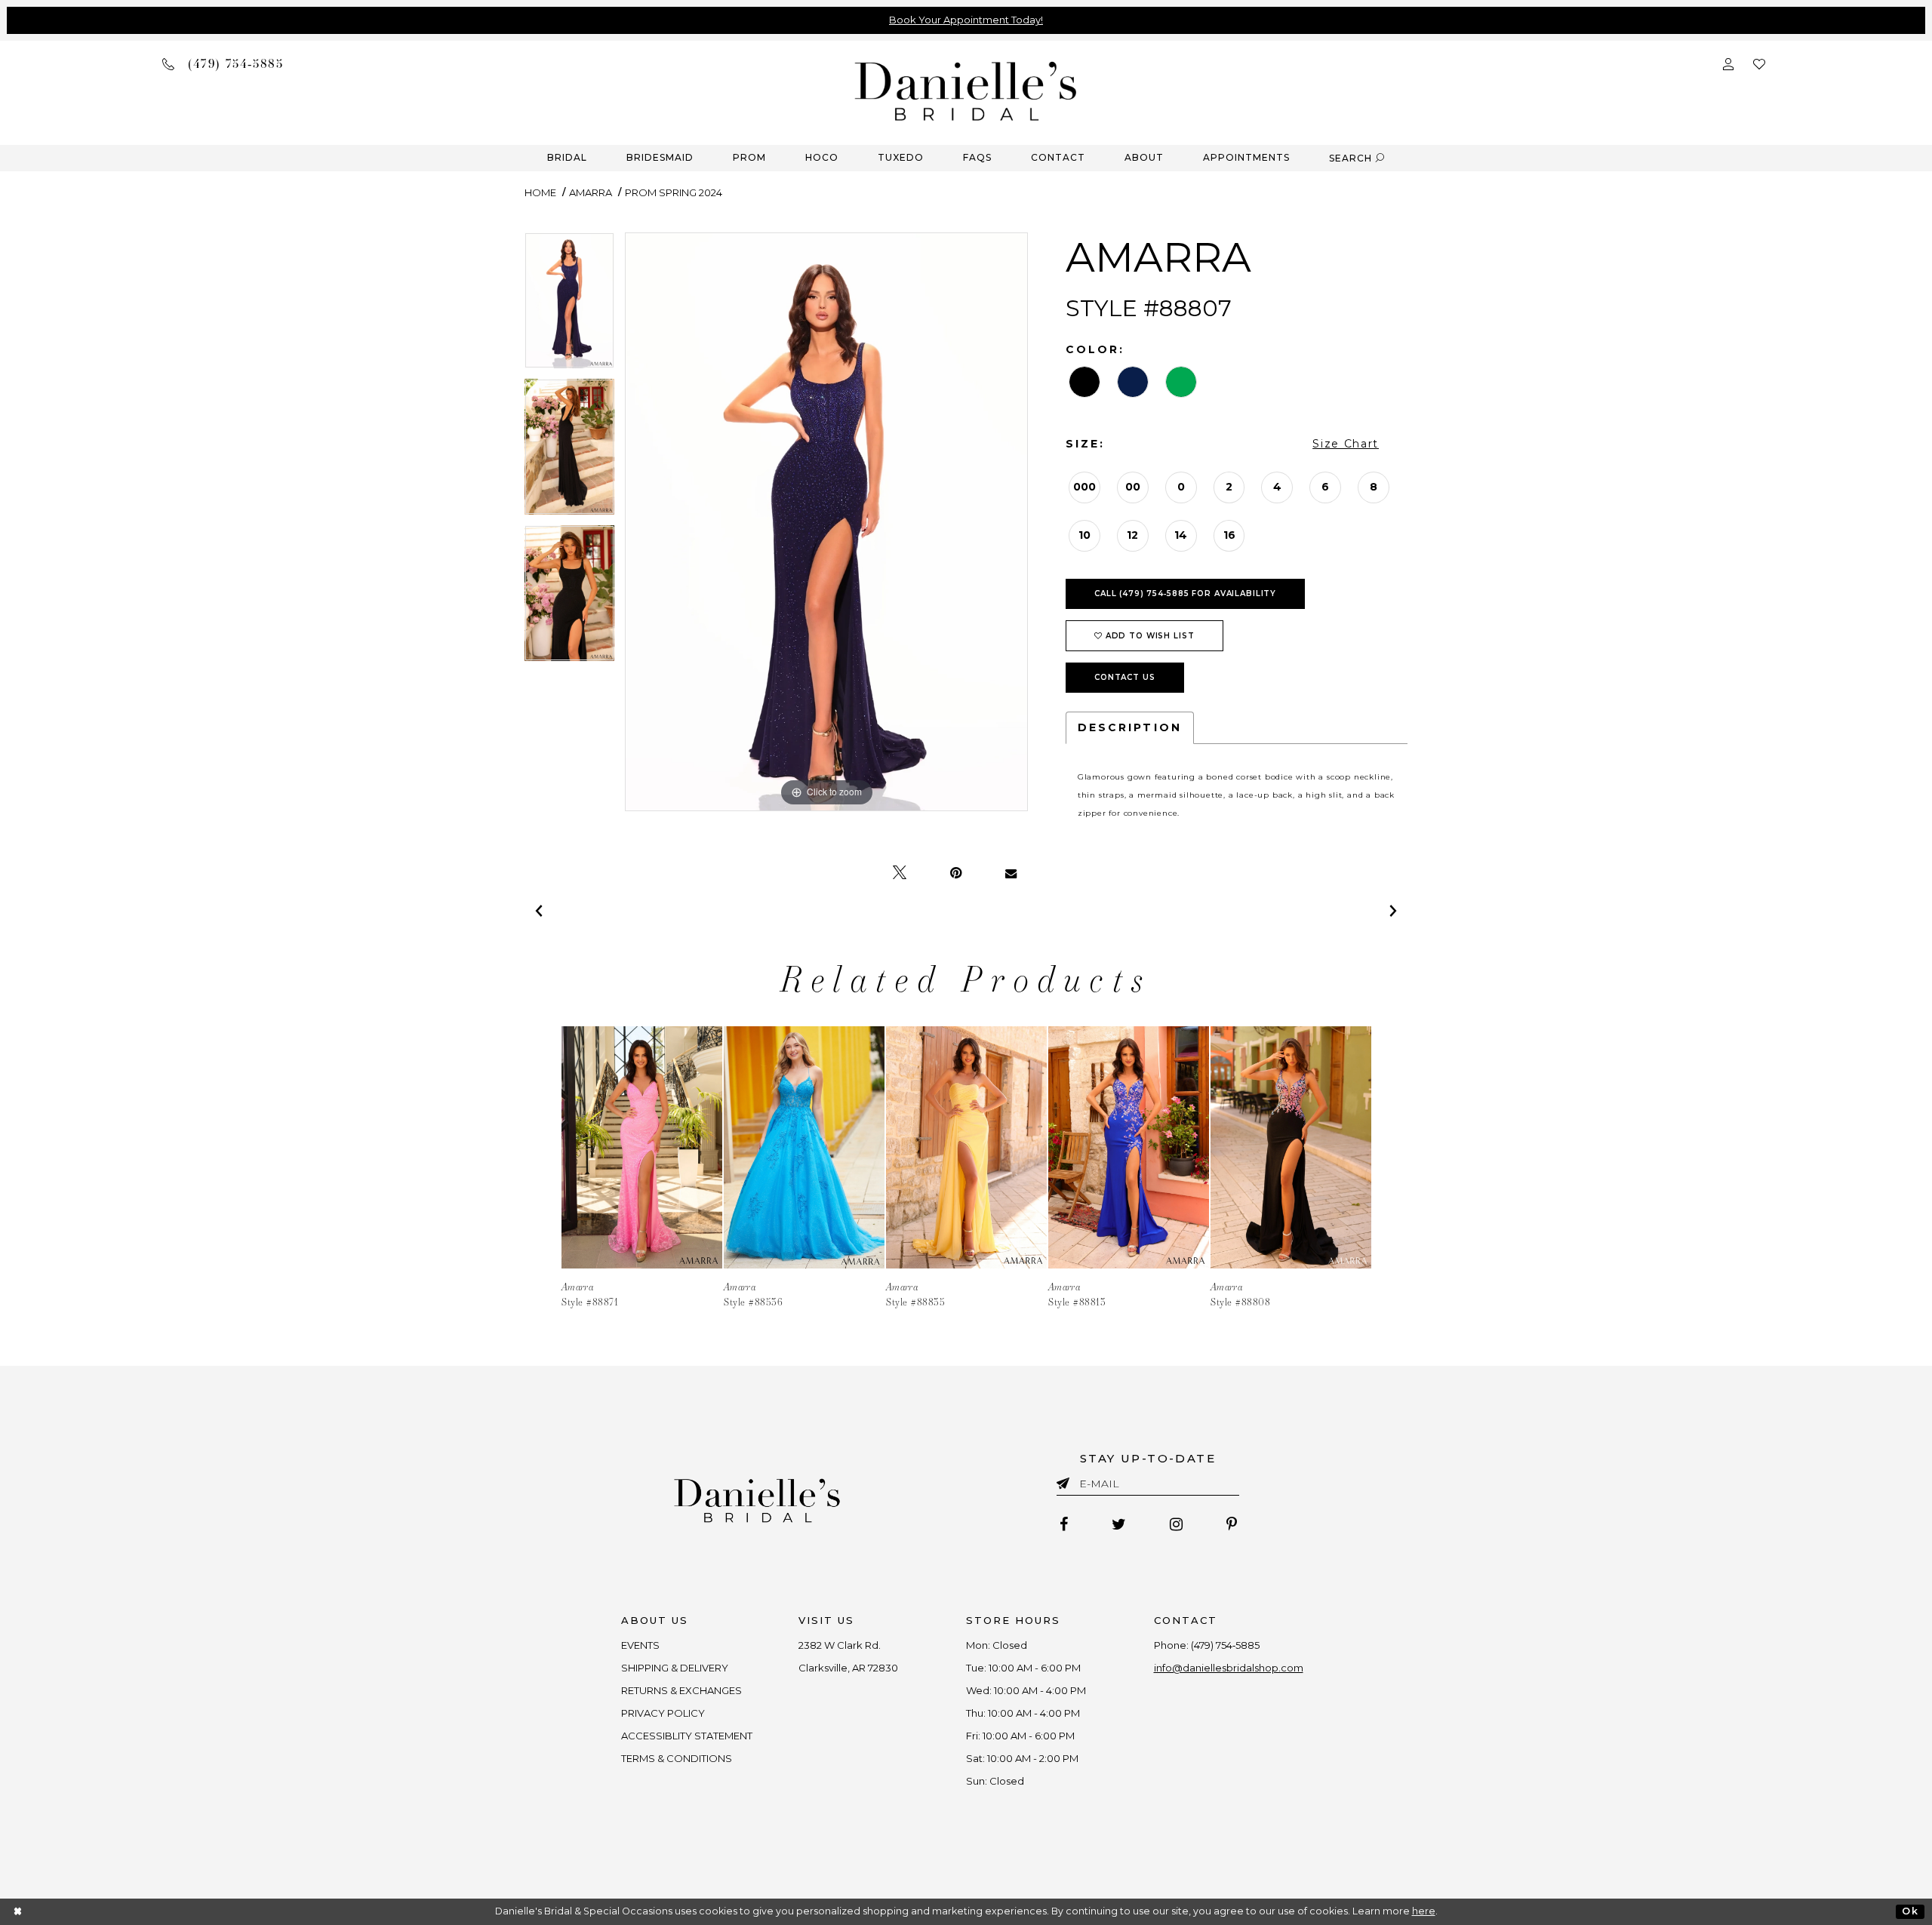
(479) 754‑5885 (1225, 1645)
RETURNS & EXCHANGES (681, 1690)
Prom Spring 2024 (674, 192)
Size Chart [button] (1346, 444)
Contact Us (1125, 677)
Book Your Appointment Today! (966, 20)
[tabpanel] (569, 306)
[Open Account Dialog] (1728, 63)
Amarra (591, 192)
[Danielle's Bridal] (966, 90)
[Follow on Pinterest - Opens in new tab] (1232, 1524)
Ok (1910, 1911)
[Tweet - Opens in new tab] (900, 873)
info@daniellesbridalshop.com (1229, 1668)
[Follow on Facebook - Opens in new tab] (1064, 1524)
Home (540, 192)
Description (1130, 727)
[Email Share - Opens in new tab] (1011, 873)
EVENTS (640, 1645)
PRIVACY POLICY (663, 1713)
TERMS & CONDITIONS (677, 1758)
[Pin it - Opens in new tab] (956, 873)
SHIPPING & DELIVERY (675, 1668)
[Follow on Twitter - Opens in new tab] (1119, 1524)
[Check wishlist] (1759, 63)
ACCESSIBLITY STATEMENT (687, 1736)
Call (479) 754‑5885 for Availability (1185, 593)
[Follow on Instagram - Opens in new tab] (1176, 1524)
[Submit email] (1066, 1481)
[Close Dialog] (18, 1912)
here (1424, 1911)
